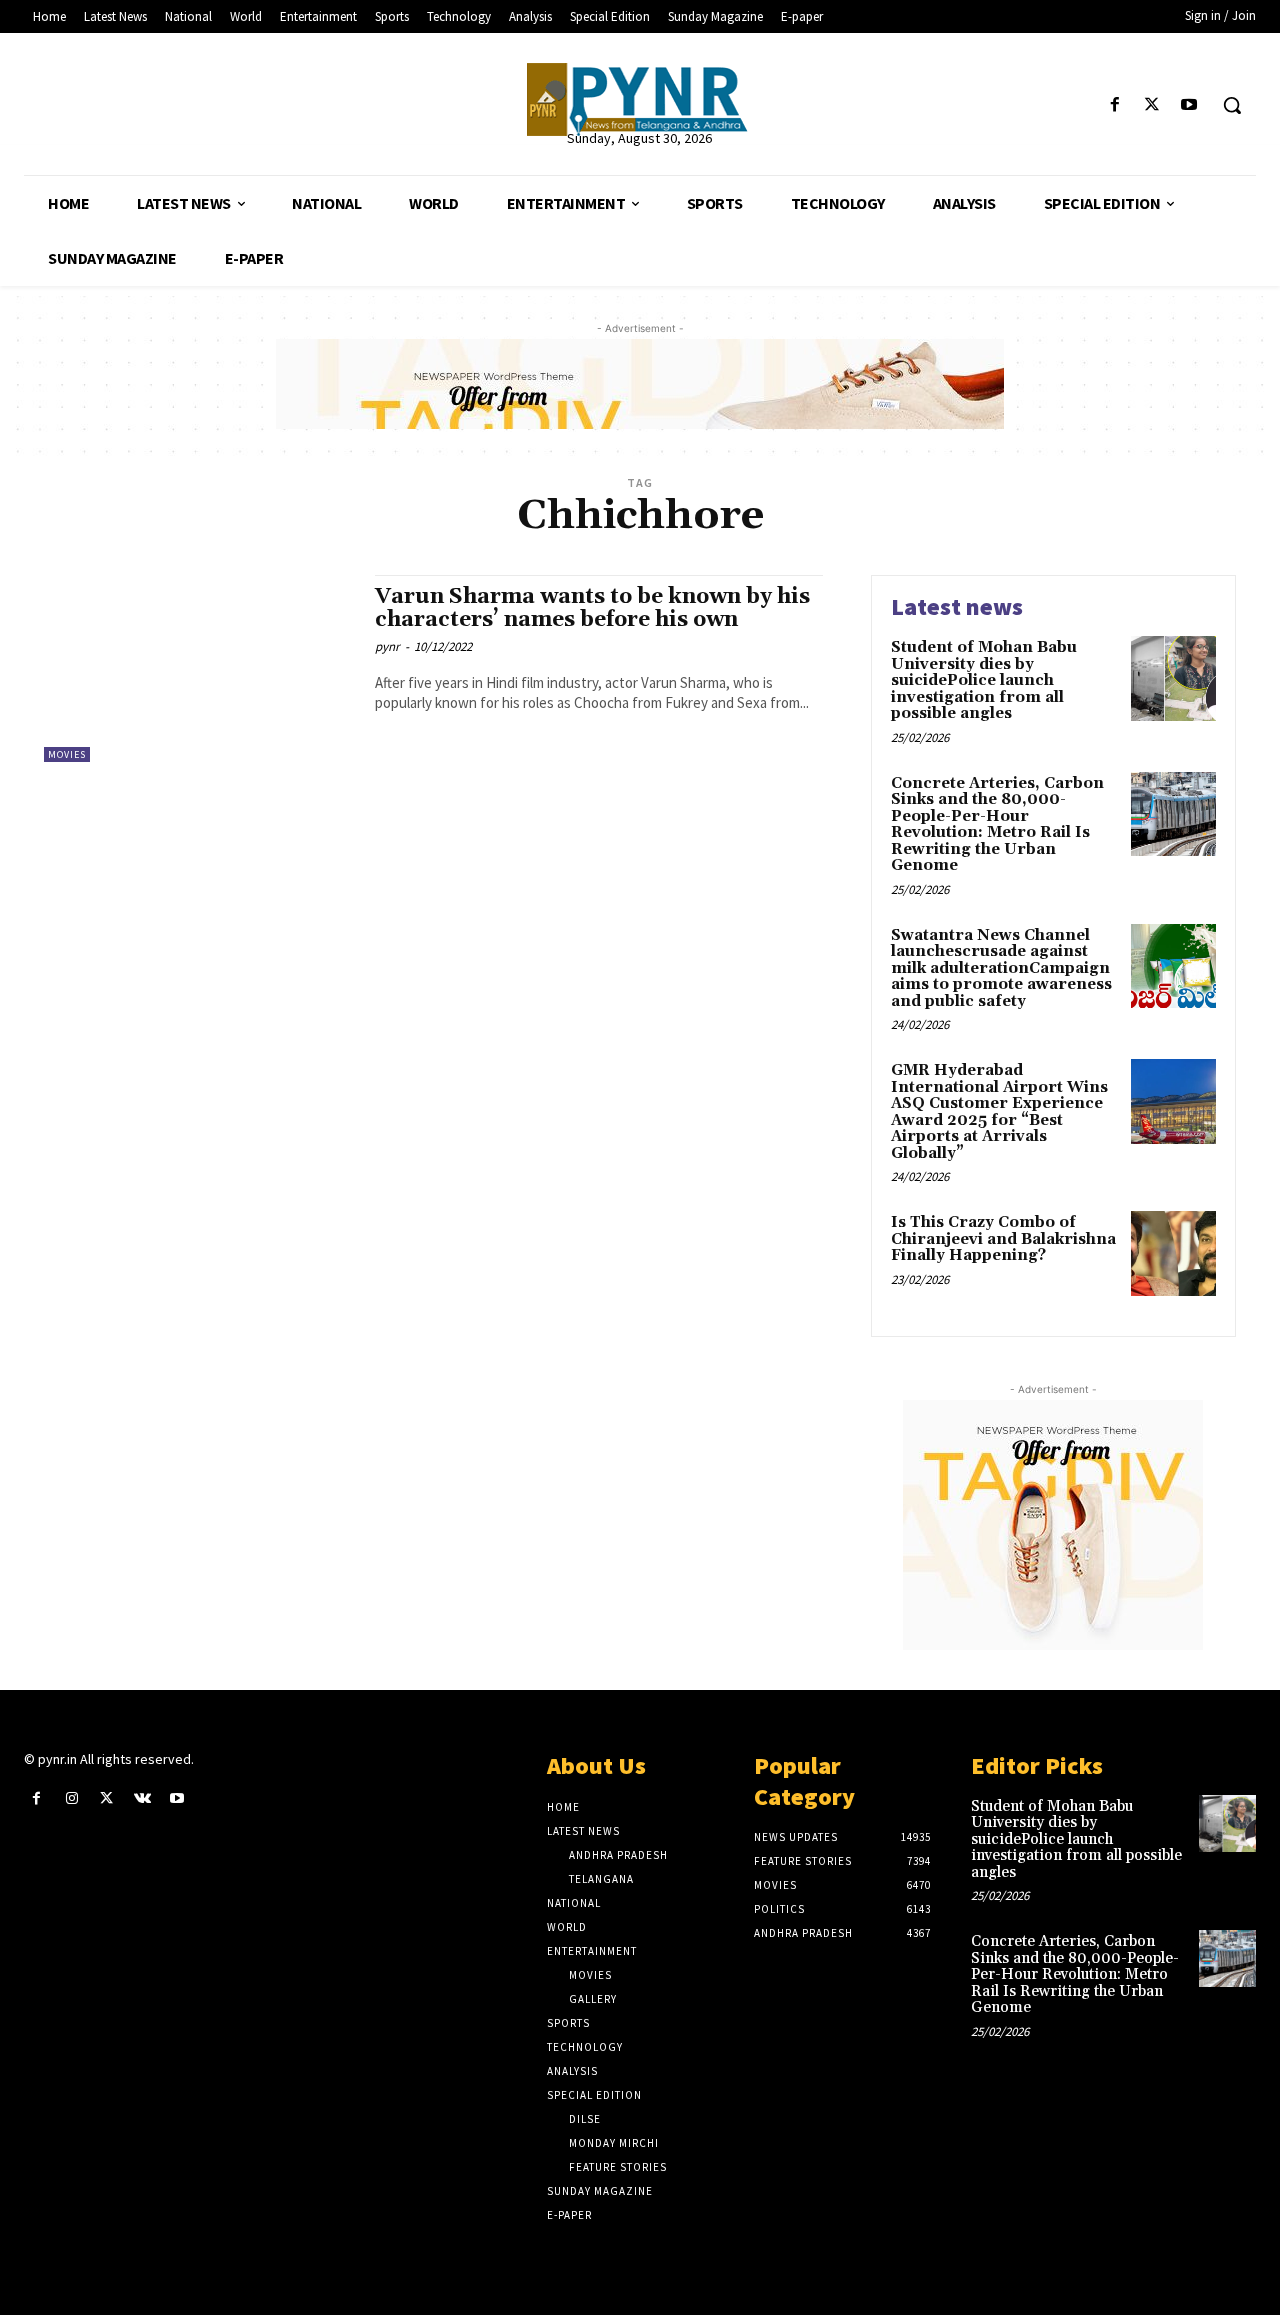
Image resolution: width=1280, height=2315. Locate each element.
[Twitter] (1152, 105)
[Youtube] (1189, 105)
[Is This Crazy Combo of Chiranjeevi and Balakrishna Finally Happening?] (1173, 1253)
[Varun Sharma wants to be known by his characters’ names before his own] (199, 668)
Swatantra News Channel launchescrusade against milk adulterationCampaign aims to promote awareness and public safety (1001, 968)
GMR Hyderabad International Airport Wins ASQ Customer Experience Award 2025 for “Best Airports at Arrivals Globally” (999, 1112)
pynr (387, 646)
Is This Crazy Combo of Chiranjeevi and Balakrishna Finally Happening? (1003, 1239)
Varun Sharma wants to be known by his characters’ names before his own (592, 608)
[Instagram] (71, 1798)
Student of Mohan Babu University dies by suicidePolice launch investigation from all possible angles (984, 680)
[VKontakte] (142, 1798)
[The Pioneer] (639, 99)
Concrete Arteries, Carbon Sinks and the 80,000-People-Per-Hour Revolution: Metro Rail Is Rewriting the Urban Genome (997, 825)
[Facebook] (1114, 105)
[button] (1232, 105)
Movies (67, 754)
